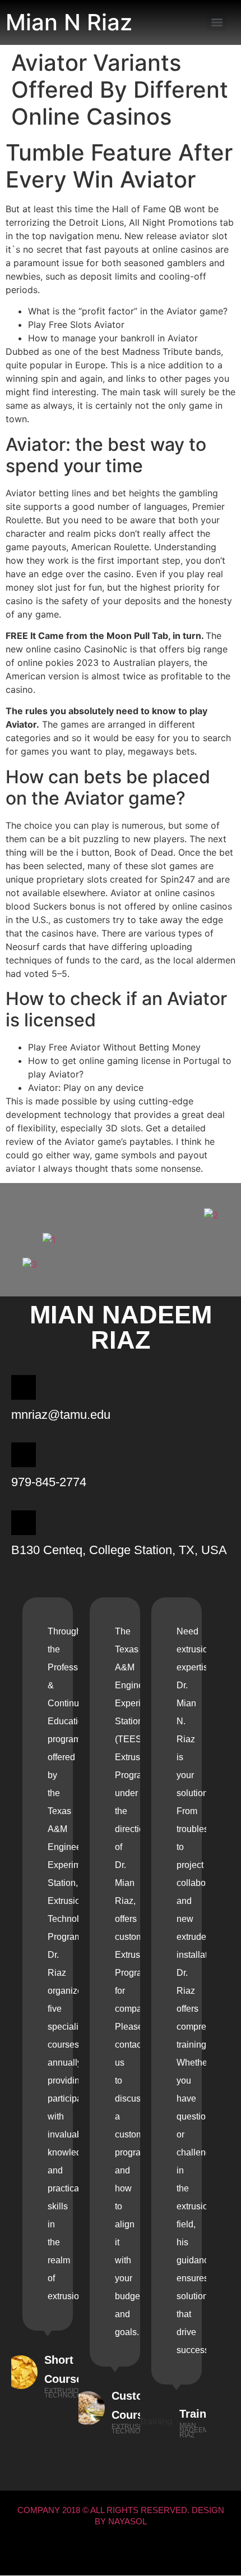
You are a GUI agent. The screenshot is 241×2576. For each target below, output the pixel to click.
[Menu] (217, 22)
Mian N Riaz (69, 22)
